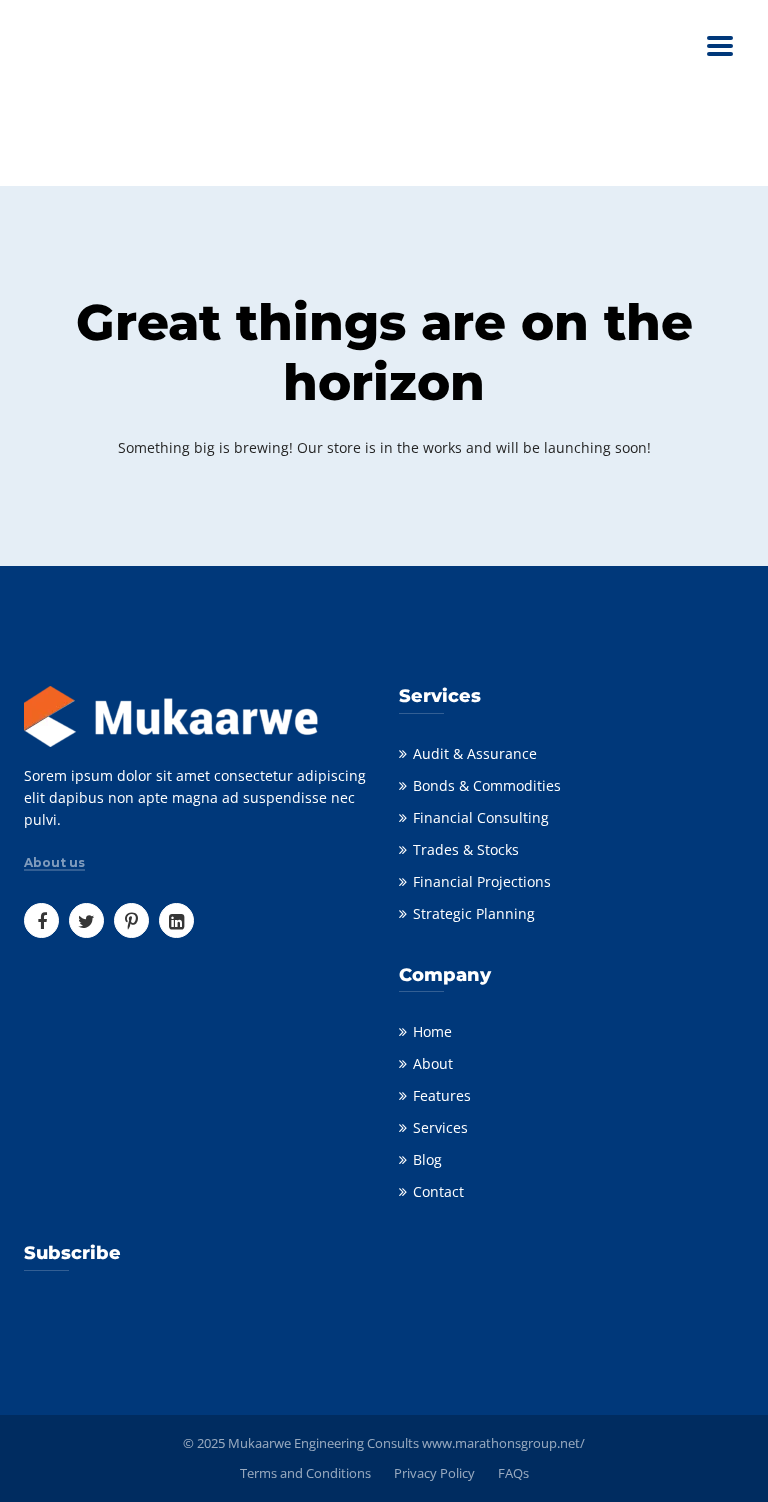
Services (440, 1127)
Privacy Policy (434, 1473)
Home (432, 1031)
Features (442, 1095)
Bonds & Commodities (487, 785)
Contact (438, 1191)
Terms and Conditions (305, 1473)
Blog (427, 1159)
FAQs (513, 1473)
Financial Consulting (481, 817)
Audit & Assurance (475, 753)
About (433, 1063)
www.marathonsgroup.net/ (503, 1443)
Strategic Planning (474, 913)
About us (54, 863)
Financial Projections (482, 881)
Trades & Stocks (466, 849)
